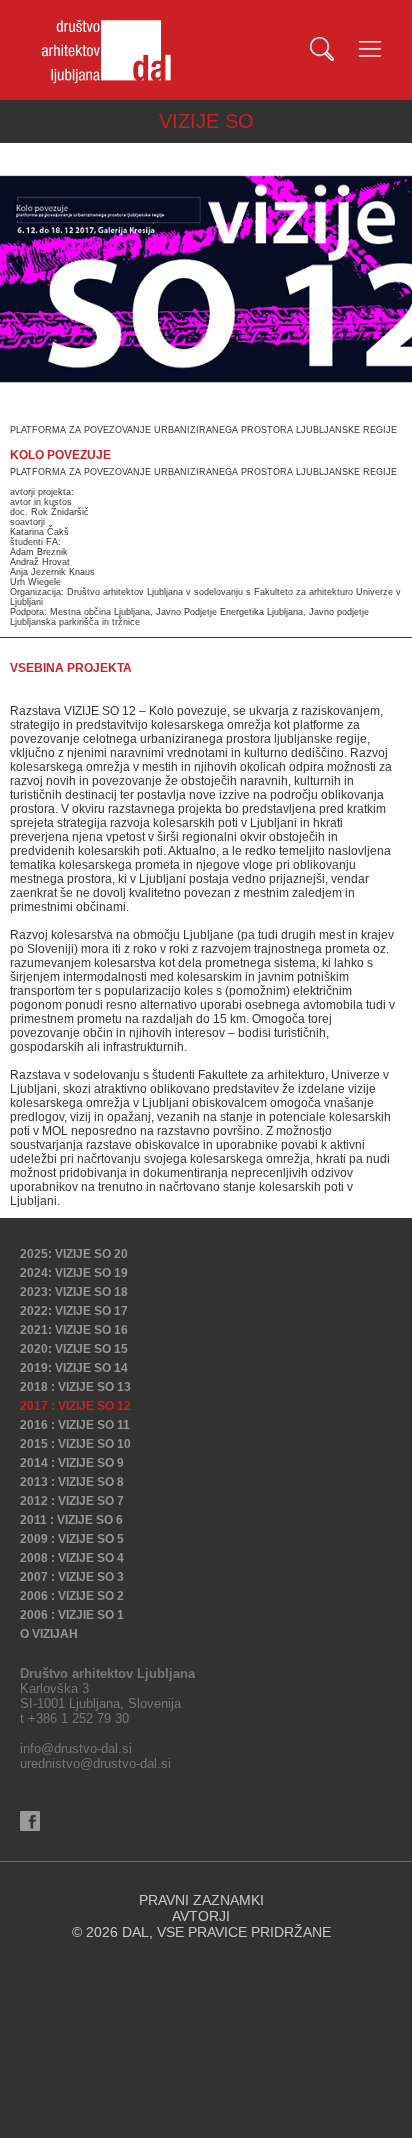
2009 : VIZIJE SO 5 (72, 1539)
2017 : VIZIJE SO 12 (75, 1406)
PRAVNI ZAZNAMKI (201, 1900)
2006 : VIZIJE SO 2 (72, 1596)
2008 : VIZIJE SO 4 (72, 1558)
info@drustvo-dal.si (76, 1748)
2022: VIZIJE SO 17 (74, 1311)
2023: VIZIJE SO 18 (74, 1292)
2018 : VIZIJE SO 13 (75, 1387)
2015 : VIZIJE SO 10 (75, 1444)
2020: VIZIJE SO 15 (74, 1349)
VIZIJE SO (206, 121)
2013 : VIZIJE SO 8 (72, 1482)
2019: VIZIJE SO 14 (74, 1368)
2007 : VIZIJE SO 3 (72, 1577)
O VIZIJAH (49, 1634)
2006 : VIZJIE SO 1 (72, 1615)
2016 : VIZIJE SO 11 (75, 1425)
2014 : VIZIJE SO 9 (72, 1463)
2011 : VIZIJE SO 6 (71, 1520)
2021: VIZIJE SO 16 (74, 1330)
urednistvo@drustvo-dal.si (95, 1763)
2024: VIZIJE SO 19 (74, 1273)
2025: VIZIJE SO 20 (74, 1254)
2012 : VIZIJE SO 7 (72, 1501)
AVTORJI (201, 1916)
